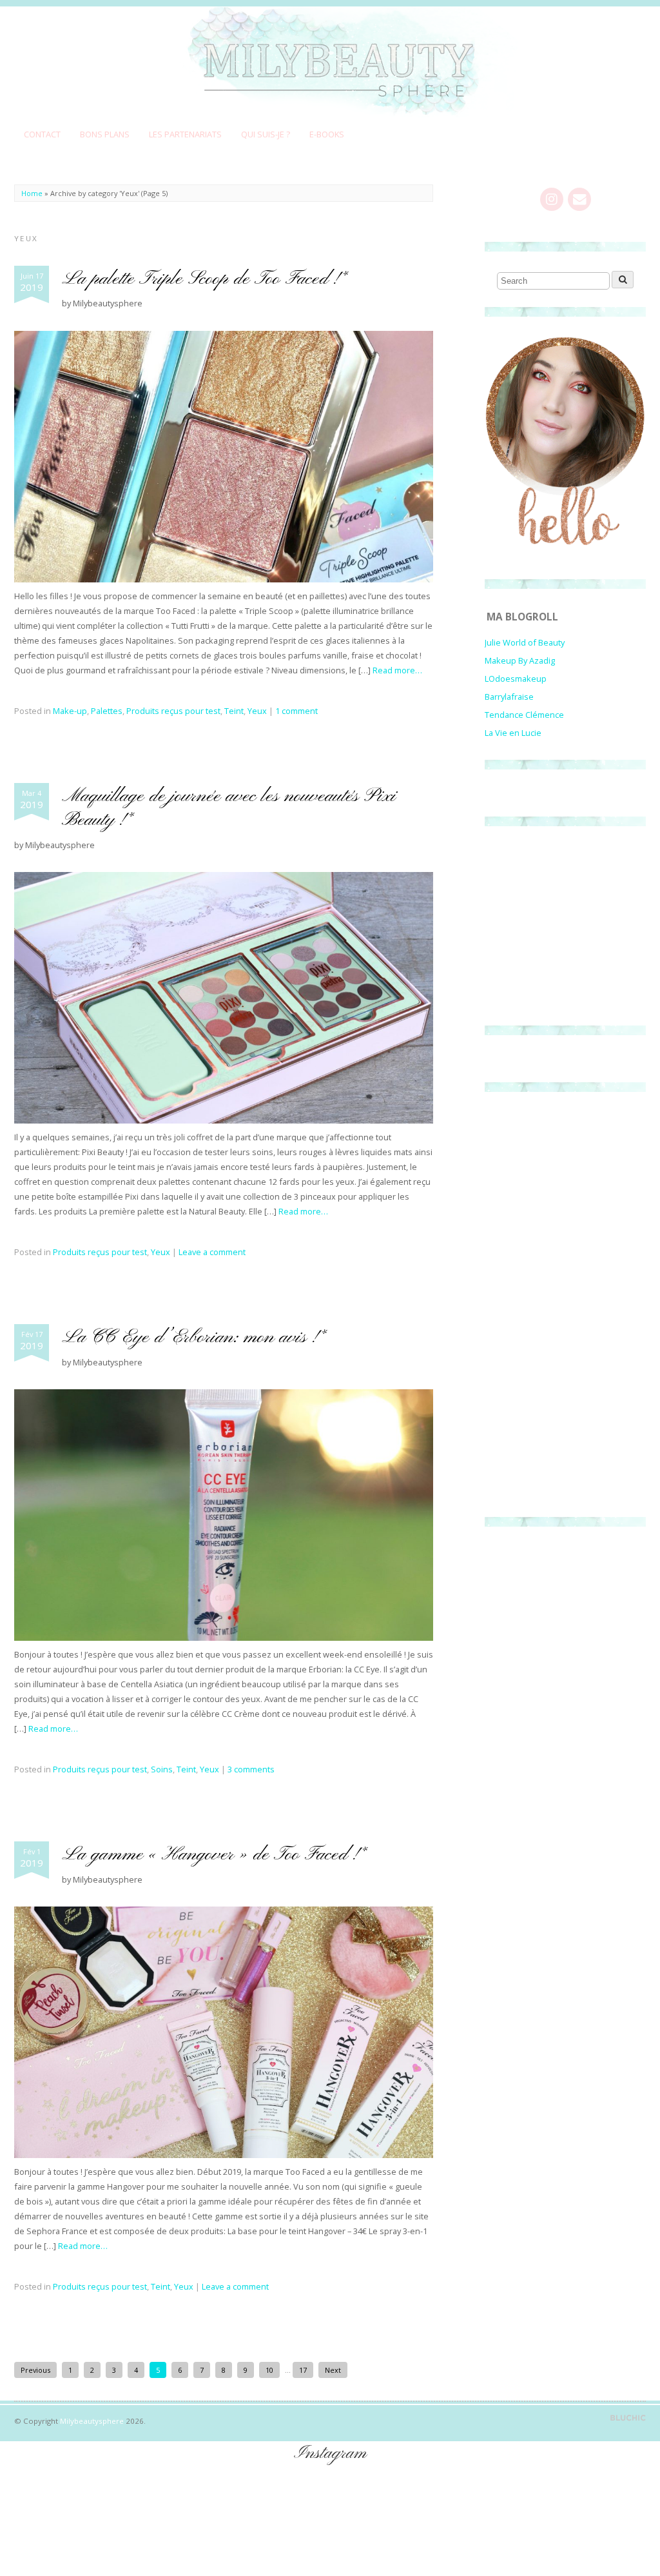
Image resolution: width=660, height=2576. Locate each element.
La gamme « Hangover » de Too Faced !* (214, 1855)
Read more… (397, 670)
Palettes (107, 711)
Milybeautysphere (92, 2421)
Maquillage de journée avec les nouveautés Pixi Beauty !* (229, 808)
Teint (234, 711)
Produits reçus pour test (173, 711)
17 (303, 2370)
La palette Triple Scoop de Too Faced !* (205, 279)
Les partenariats (185, 134)
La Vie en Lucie (513, 733)
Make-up (70, 711)
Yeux (257, 711)
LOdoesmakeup (516, 679)
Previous (35, 2370)
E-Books (327, 134)
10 (269, 2370)
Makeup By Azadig (520, 660)
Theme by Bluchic (628, 2418)
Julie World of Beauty (525, 642)
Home (32, 193)
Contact (42, 134)
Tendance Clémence (524, 715)
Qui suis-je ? (266, 134)
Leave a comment (212, 1252)
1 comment (296, 711)
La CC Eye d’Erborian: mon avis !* (194, 1337)
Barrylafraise (509, 697)
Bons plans (105, 134)
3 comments (251, 1769)
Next (333, 2370)
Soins (162, 1769)
